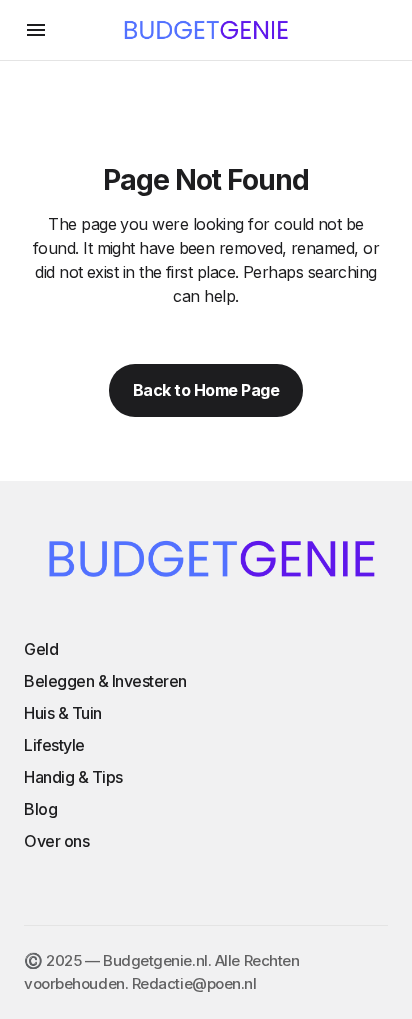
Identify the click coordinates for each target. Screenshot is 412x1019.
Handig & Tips (73, 777)
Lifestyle (54, 745)
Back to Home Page (206, 390)
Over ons (56, 841)
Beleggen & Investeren (105, 681)
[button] (36, 30)
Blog (40, 809)
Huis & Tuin (63, 713)
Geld (41, 649)
